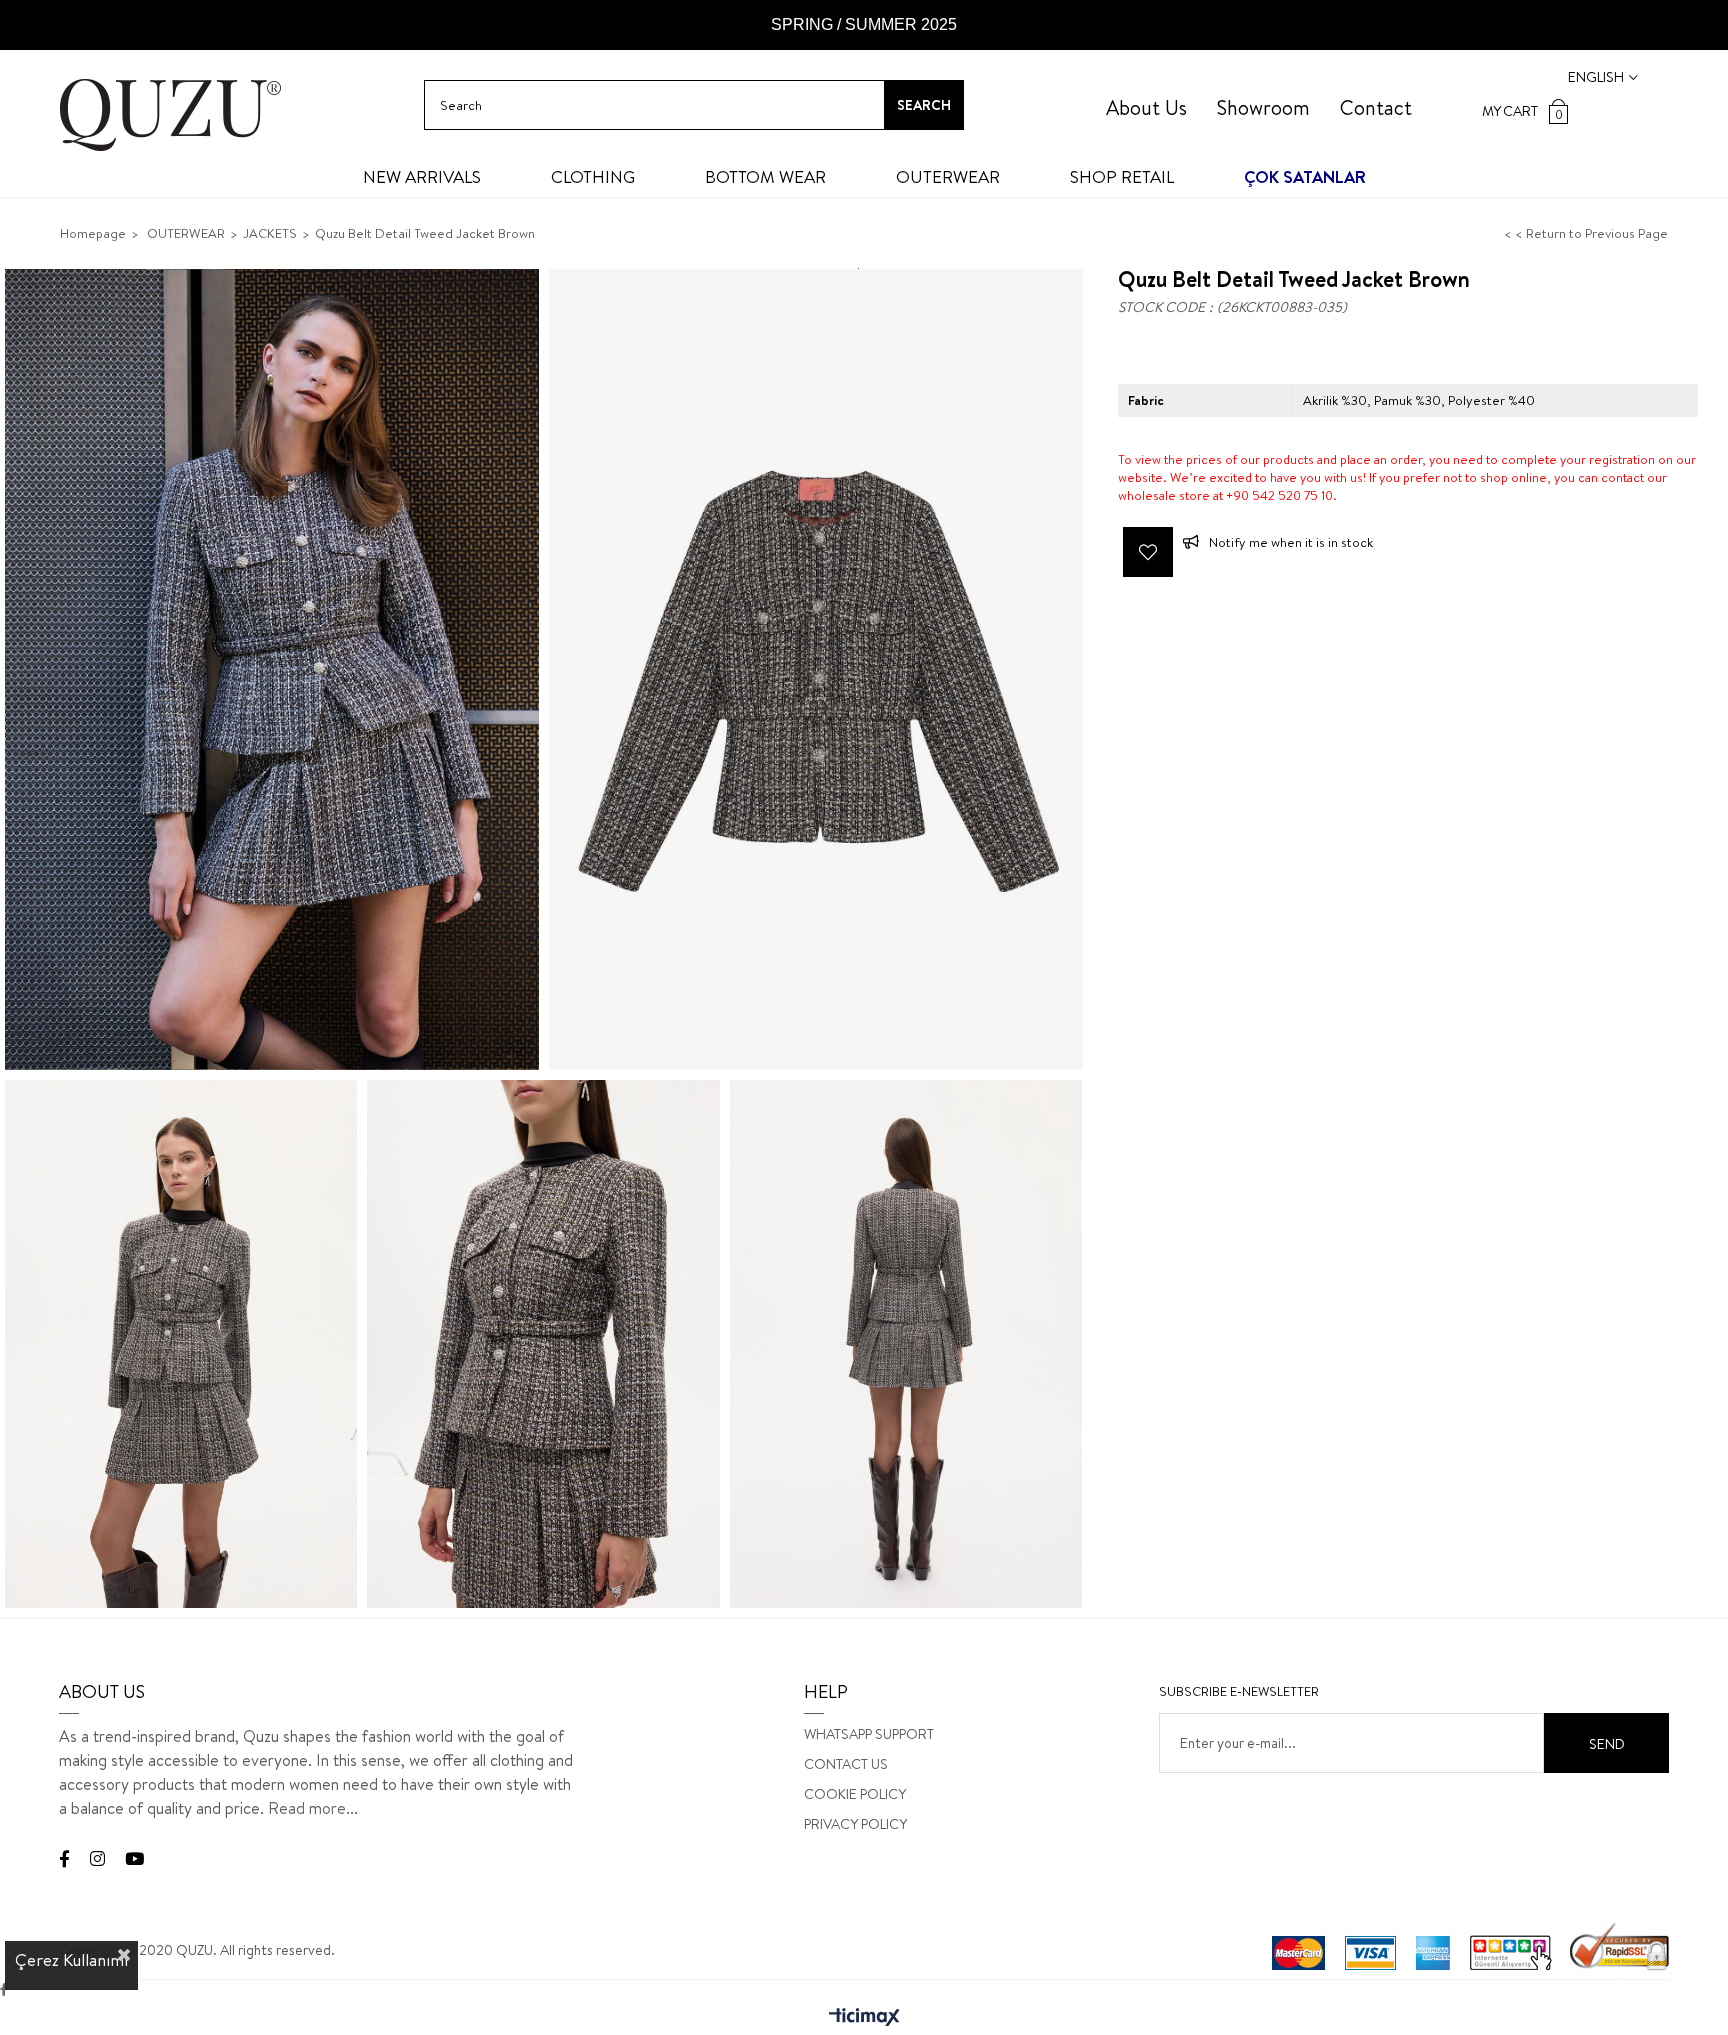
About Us (1146, 107)
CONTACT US (846, 1764)
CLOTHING (593, 176)
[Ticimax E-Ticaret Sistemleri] (864, 2018)
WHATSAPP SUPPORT (869, 1734)
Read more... (313, 1808)
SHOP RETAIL (1122, 176)
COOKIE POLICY (855, 1794)
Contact (1376, 107)
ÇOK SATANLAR (1305, 176)
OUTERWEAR (948, 176)
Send (1607, 1744)
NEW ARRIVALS (422, 176)
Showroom (1263, 107)
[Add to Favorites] (1148, 552)
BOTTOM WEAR (765, 176)
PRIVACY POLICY (855, 1824)
